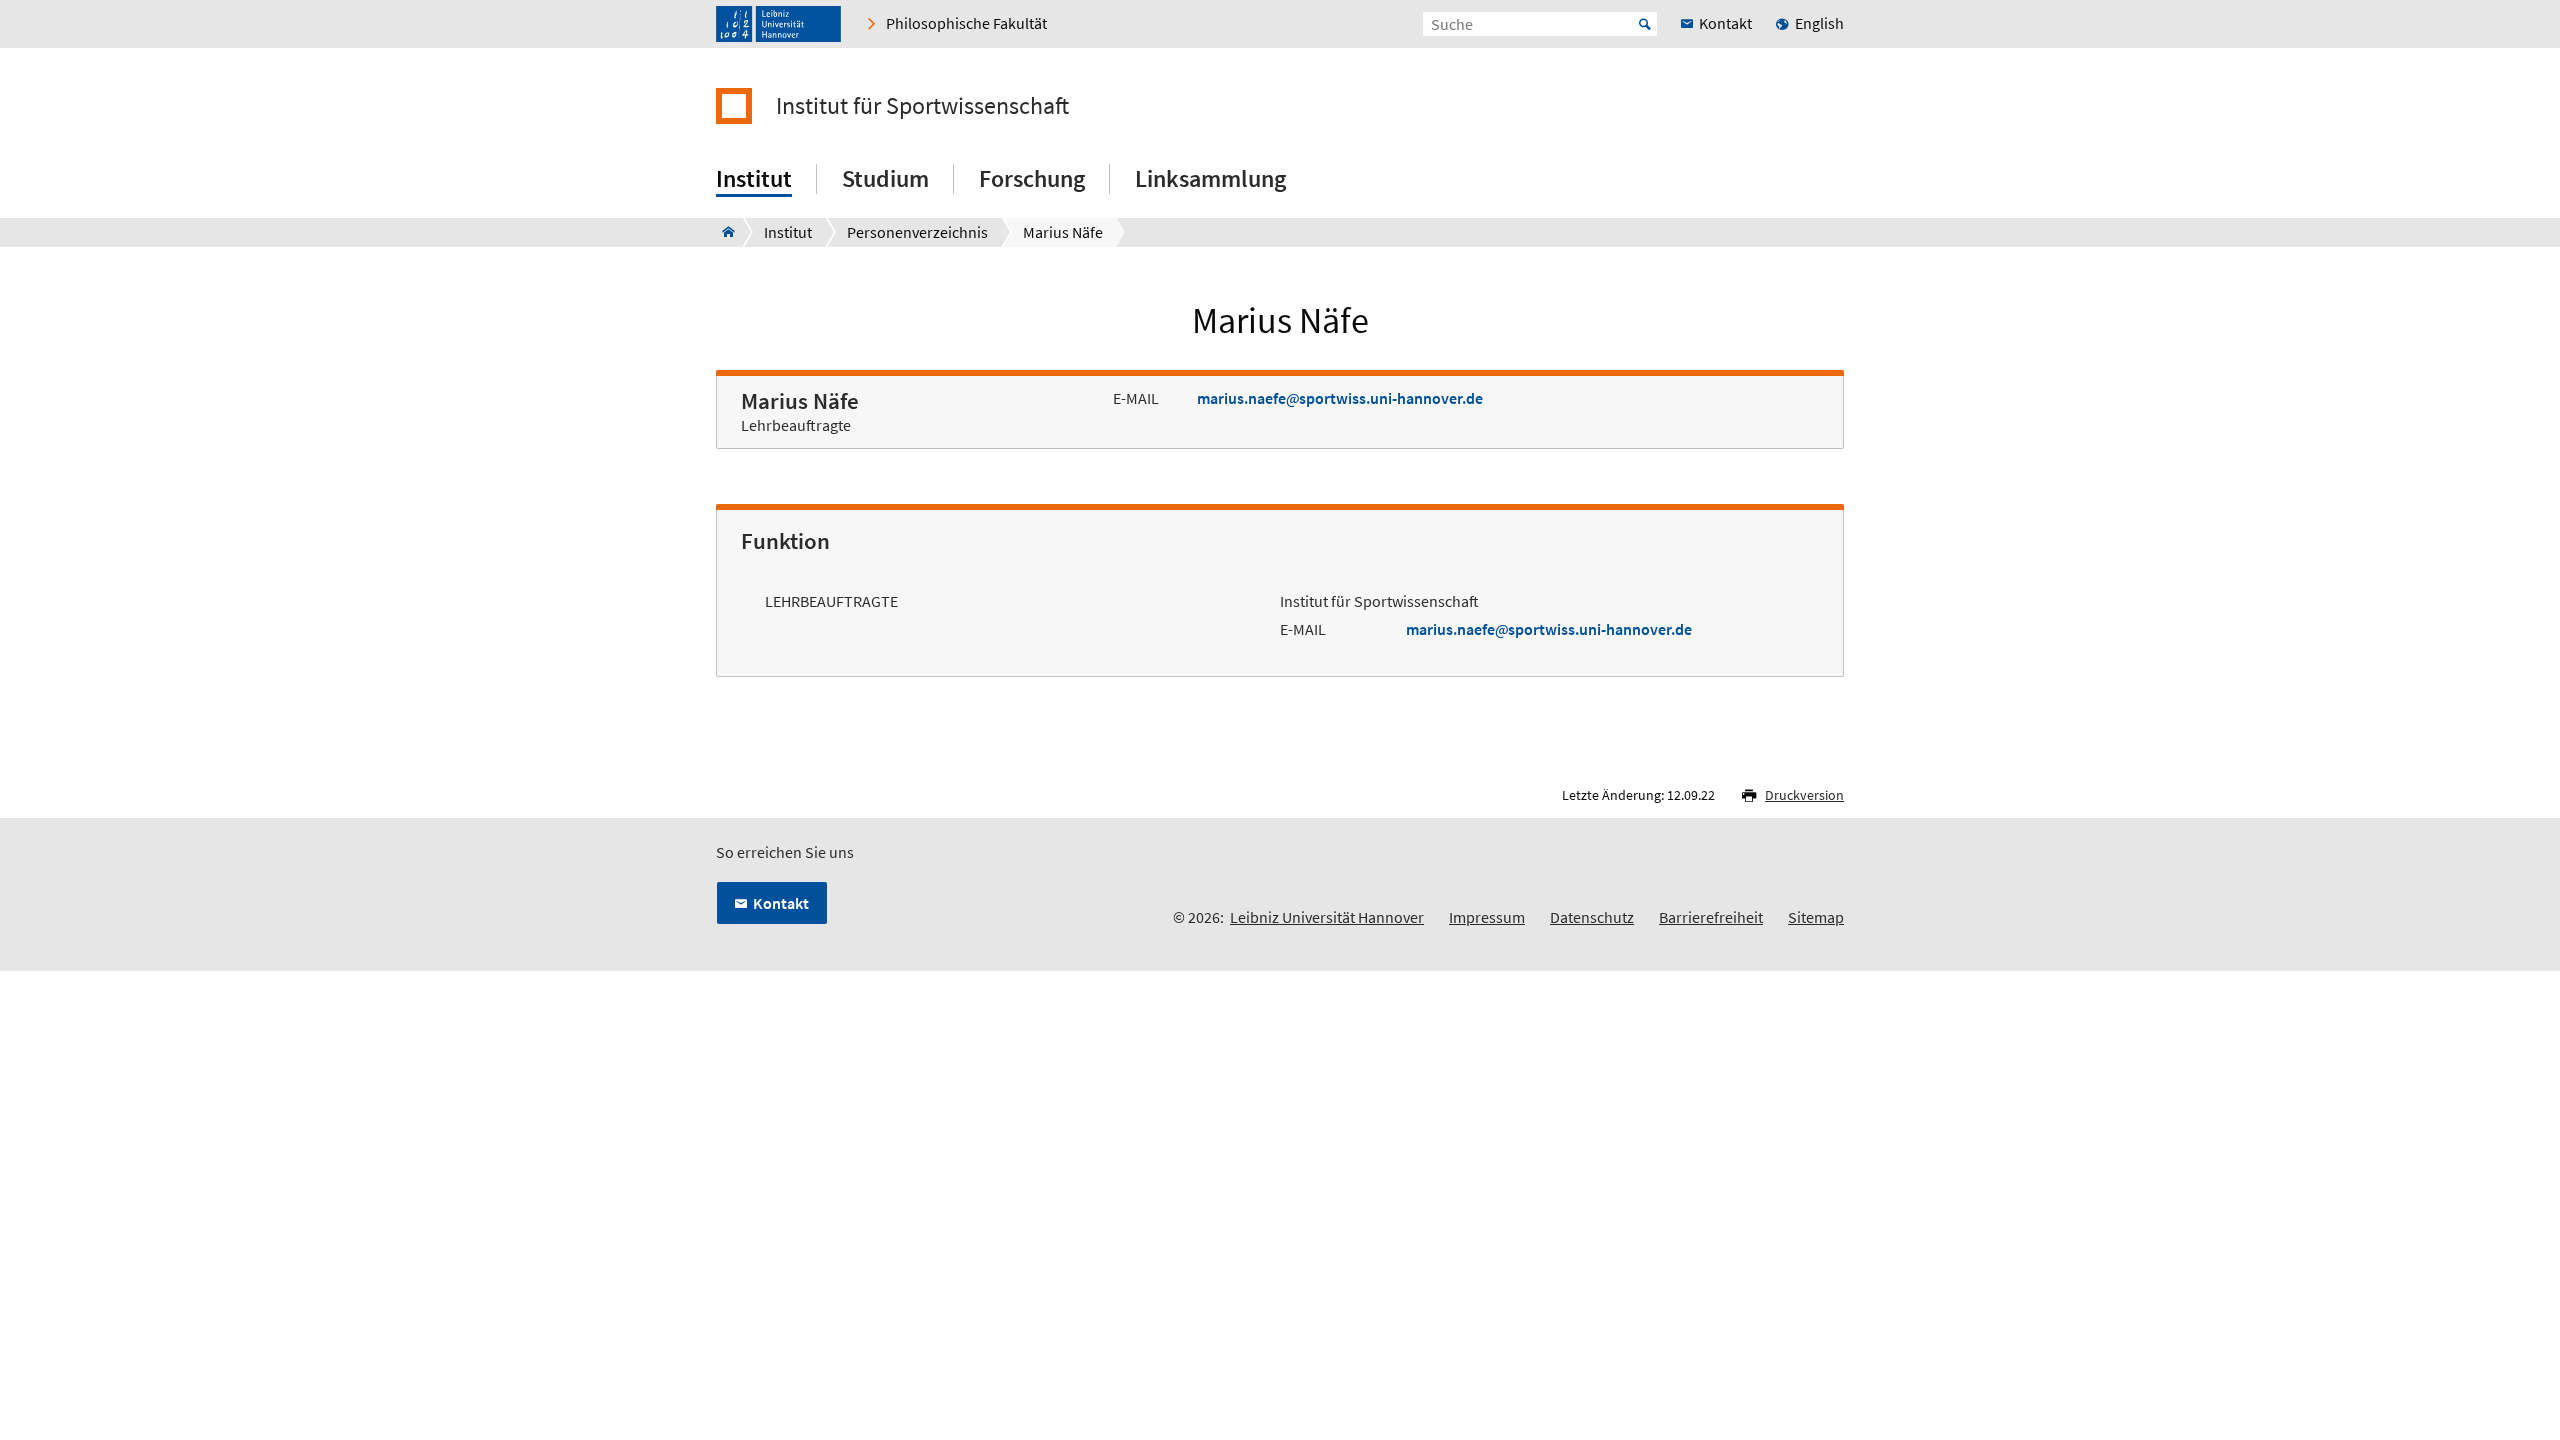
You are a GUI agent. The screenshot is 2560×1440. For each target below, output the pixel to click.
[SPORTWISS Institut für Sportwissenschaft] (722, 232)
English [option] (1819, 23)
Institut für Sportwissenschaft (922, 106)
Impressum (1487, 917)
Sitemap (1816, 917)
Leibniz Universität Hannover (1327, 917)
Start (1645, 24)
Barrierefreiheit (1711, 917)
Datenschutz (1592, 917)
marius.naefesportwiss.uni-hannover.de (1340, 398)
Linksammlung (1210, 178)
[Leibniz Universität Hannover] (778, 24)
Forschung (1032, 178)
